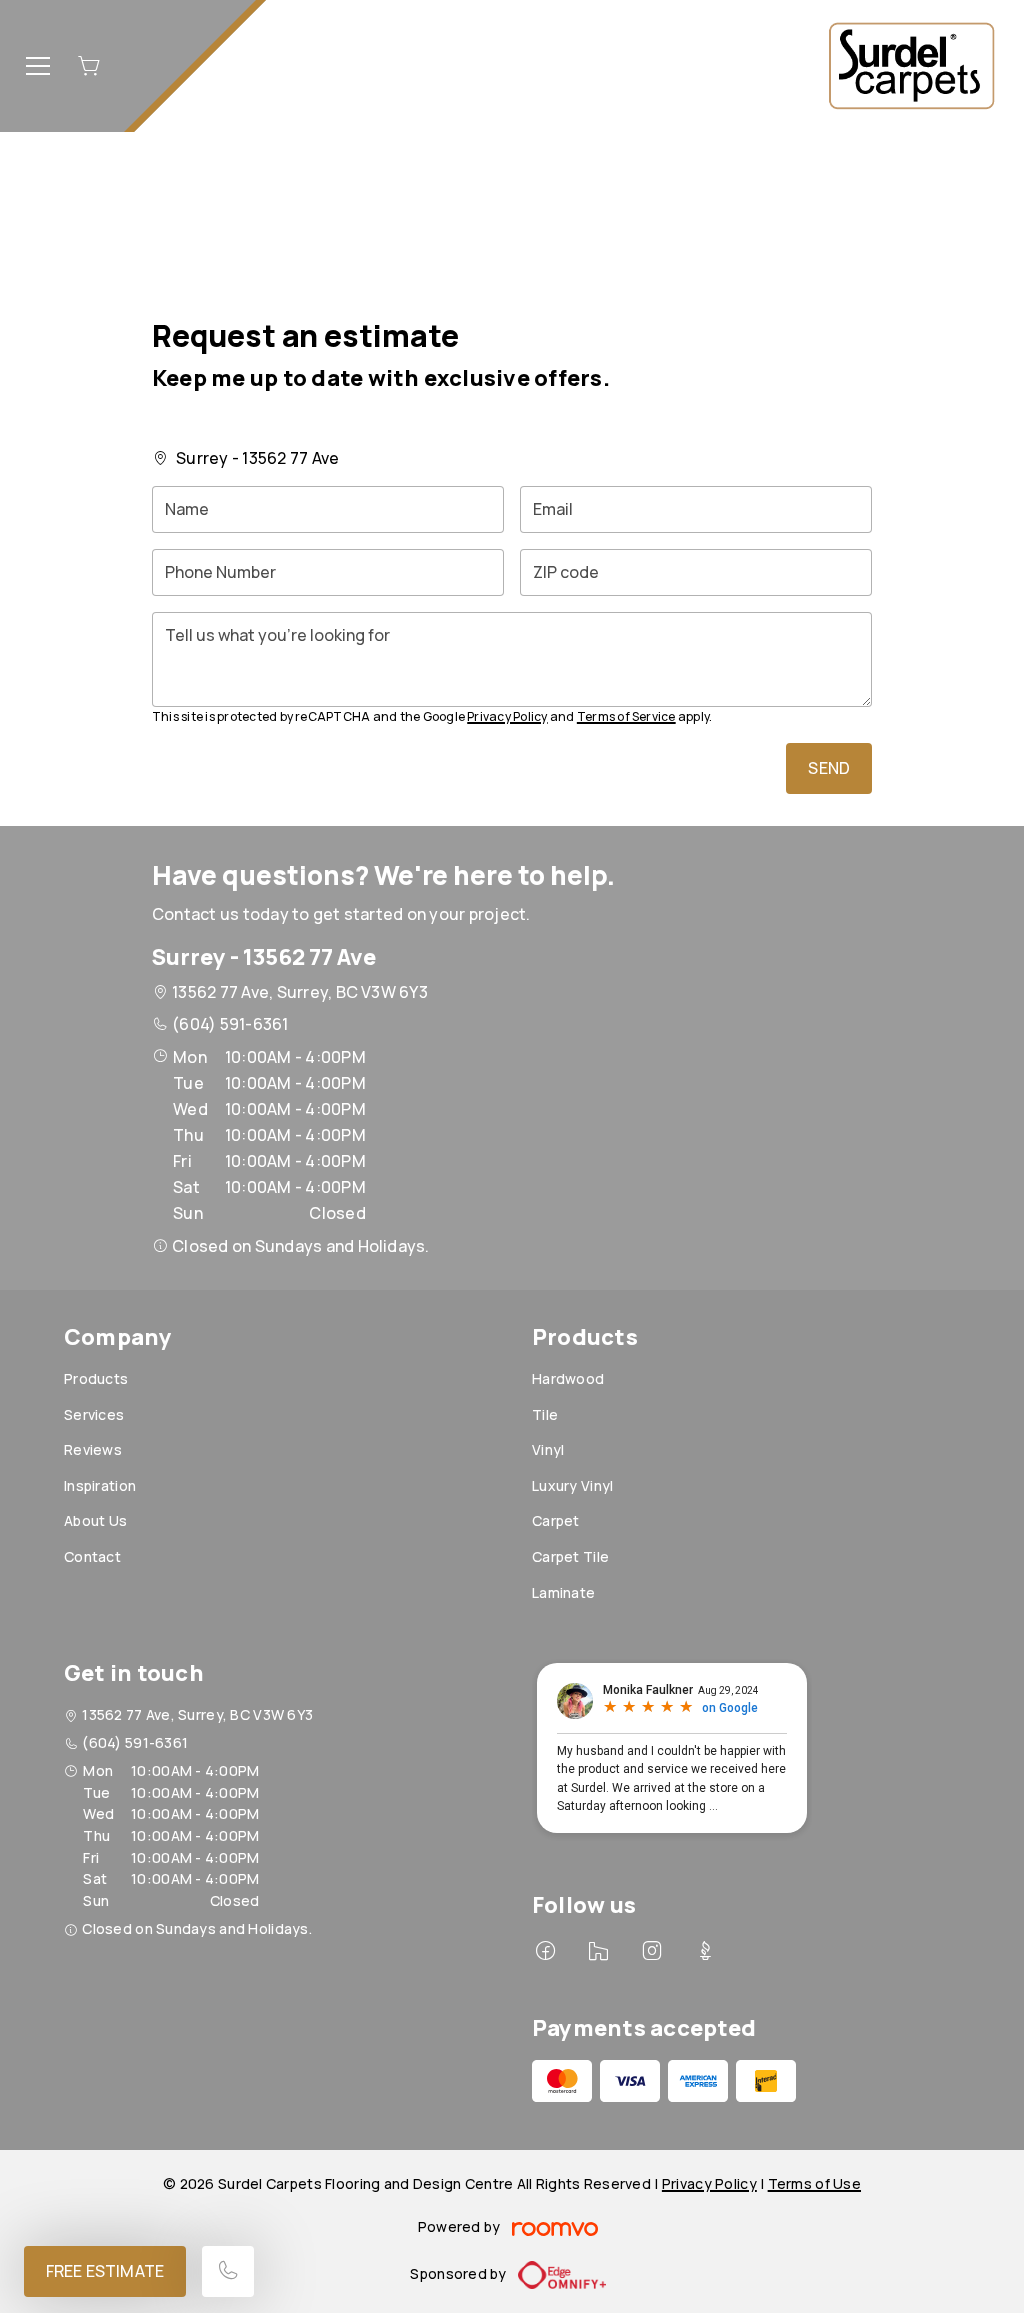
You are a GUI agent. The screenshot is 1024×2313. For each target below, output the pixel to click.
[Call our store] (228, 2271)
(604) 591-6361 (230, 1024)
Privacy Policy (507, 716)
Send (829, 768)
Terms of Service (626, 716)
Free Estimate (105, 2271)
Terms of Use (814, 2183)
